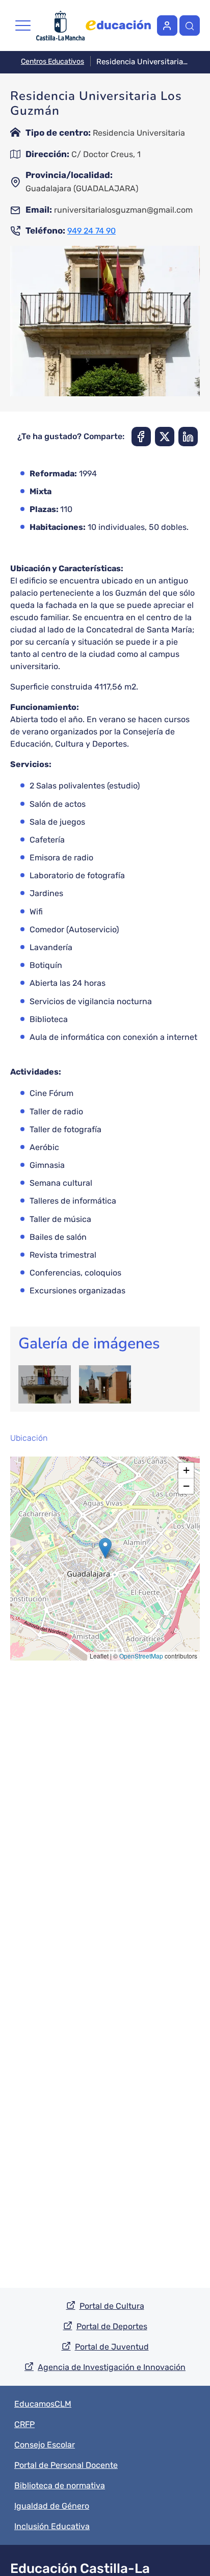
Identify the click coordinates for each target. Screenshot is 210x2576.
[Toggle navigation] (23, 25)
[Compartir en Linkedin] (188, 437)
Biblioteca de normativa (60, 2485)
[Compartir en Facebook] (141, 437)
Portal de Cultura (112, 2306)
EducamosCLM (43, 2404)
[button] (105, 1548)
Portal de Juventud (112, 2347)
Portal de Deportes (112, 2326)
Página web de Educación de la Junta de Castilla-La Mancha (118, 25)
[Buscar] (190, 25)
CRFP (24, 2424)
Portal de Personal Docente (66, 2465)
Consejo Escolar (45, 2445)
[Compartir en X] (165, 437)
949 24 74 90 (91, 231)
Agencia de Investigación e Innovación (112, 2367)
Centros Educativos (52, 61)
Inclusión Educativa (52, 2526)
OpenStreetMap (141, 1656)
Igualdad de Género (52, 2506)
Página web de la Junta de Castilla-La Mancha (60, 25)
